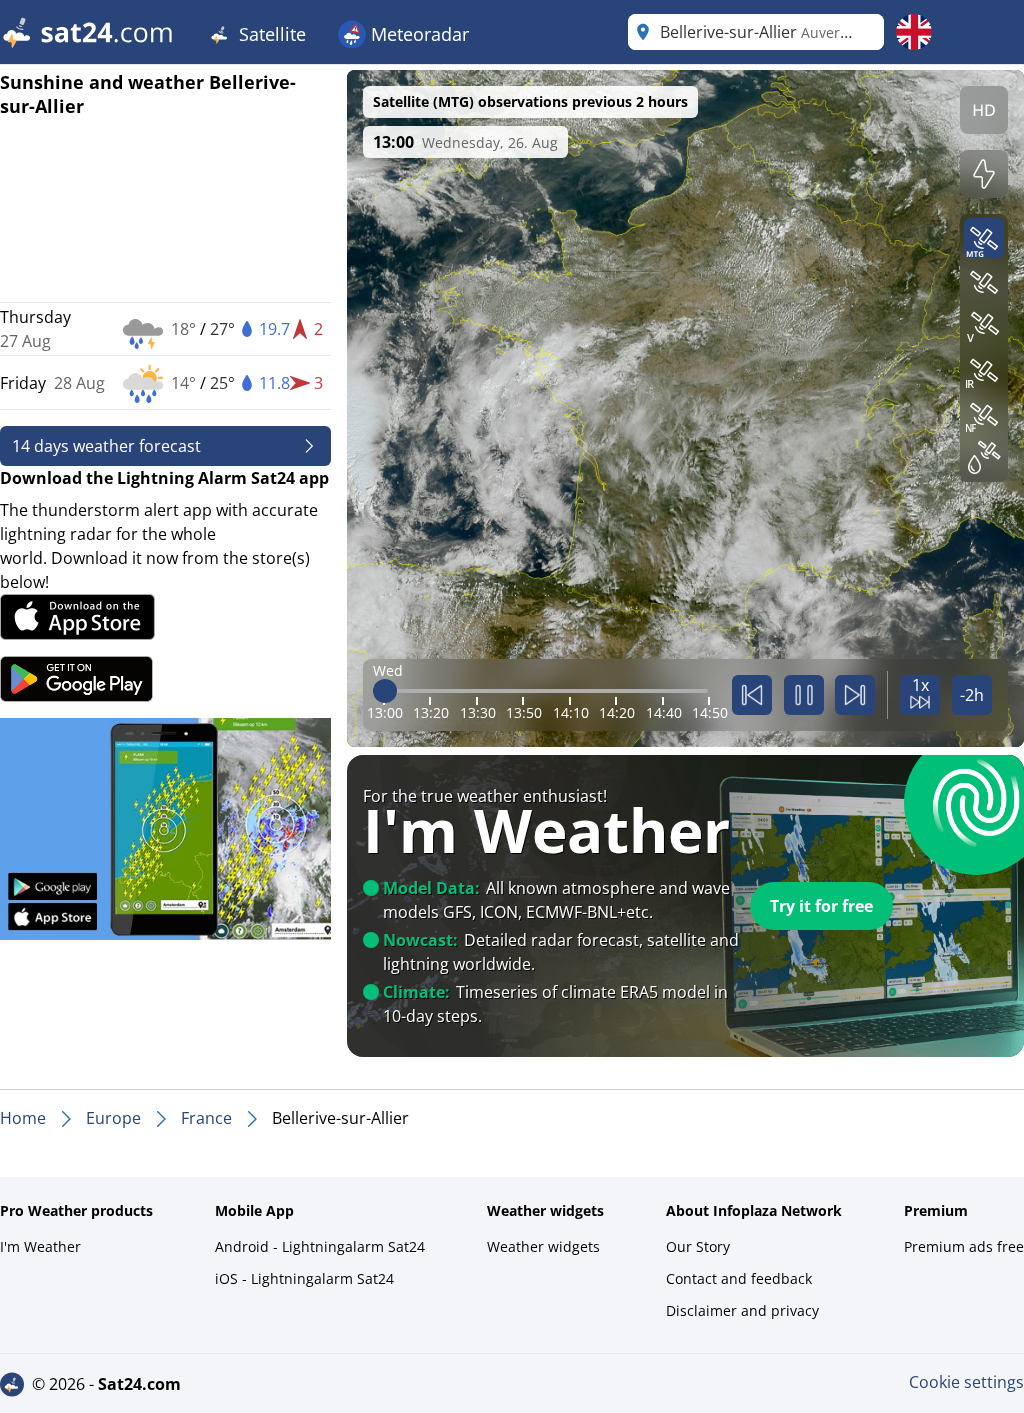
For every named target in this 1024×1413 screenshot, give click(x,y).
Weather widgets (543, 1246)
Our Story (698, 1246)
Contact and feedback (739, 1278)
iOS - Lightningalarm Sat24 (304, 1278)
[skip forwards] (855, 695)
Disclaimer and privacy (742, 1310)
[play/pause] (804, 695)
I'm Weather (40, 1246)
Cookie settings (966, 1382)
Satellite (270, 34)
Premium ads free (964, 1246)
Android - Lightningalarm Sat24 (320, 1246)
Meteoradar (417, 34)
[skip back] (752, 695)
